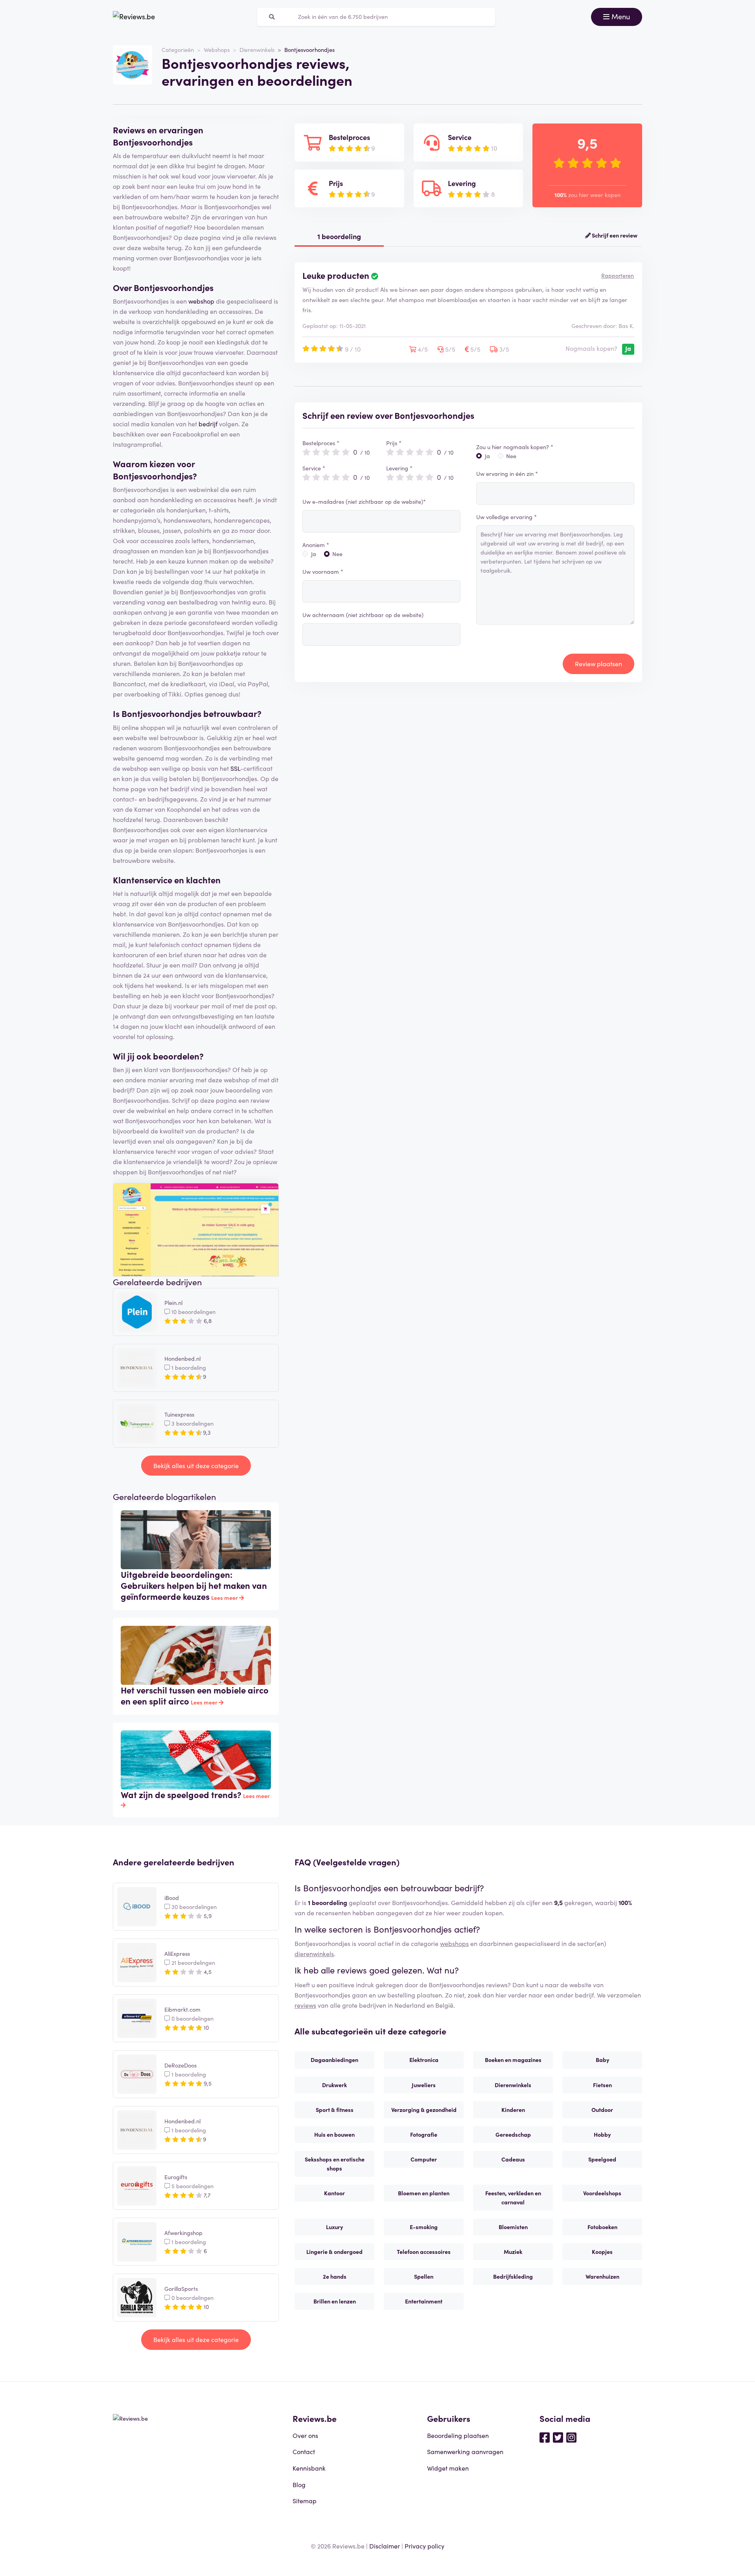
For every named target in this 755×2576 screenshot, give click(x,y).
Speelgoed (602, 2159)
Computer (424, 2159)
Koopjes (602, 2252)
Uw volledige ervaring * (506, 517)
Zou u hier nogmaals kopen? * (515, 447)
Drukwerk (334, 2085)
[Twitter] (558, 2437)
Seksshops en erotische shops (335, 2164)
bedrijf (208, 424)
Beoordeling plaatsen (458, 2435)
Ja (314, 554)
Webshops (217, 50)
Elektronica (424, 2060)
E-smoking (424, 2227)
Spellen (424, 2276)
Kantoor (334, 2193)
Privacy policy (424, 2546)
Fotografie (424, 2134)
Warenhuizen (602, 2276)
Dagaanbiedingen (334, 2060)
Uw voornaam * (323, 571)
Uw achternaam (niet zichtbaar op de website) (363, 615)
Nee (337, 554)
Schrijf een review (614, 235)
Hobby (602, 2134)
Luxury (334, 2227)
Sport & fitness (335, 2110)
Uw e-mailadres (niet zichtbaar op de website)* (364, 501)
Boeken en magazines (513, 2060)
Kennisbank (309, 2468)
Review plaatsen (598, 663)
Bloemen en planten (424, 2193)
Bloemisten (513, 2227)
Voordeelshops (602, 2193)
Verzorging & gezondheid (424, 2110)
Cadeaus (513, 2159)
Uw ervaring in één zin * (507, 474)
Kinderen (513, 2110)
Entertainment (424, 2301)
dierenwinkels (314, 1953)
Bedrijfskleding (513, 2276)
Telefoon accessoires (424, 2252)
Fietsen (602, 2085)
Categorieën (178, 50)
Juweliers (424, 2085)
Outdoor (602, 2110)
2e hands (335, 2276)
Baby (602, 2060)
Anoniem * (316, 545)
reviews (305, 2005)
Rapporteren (618, 275)
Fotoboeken (602, 2227)
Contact (304, 2451)
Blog (299, 2484)
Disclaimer (385, 2546)
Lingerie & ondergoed (334, 2252)
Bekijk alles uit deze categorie (196, 1465)
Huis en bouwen (334, 2134)
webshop (201, 301)
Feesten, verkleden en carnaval (513, 2197)
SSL (235, 768)
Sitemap (305, 2500)
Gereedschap (513, 2134)
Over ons (305, 2435)
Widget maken (448, 2468)
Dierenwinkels (257, 50)
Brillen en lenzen (335, 2301)
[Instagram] (571, 2437)
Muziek (513, 2252)
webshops (454, 1943)
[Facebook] (545, 2437)
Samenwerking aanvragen (465, 2451)
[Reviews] (134, 17)
